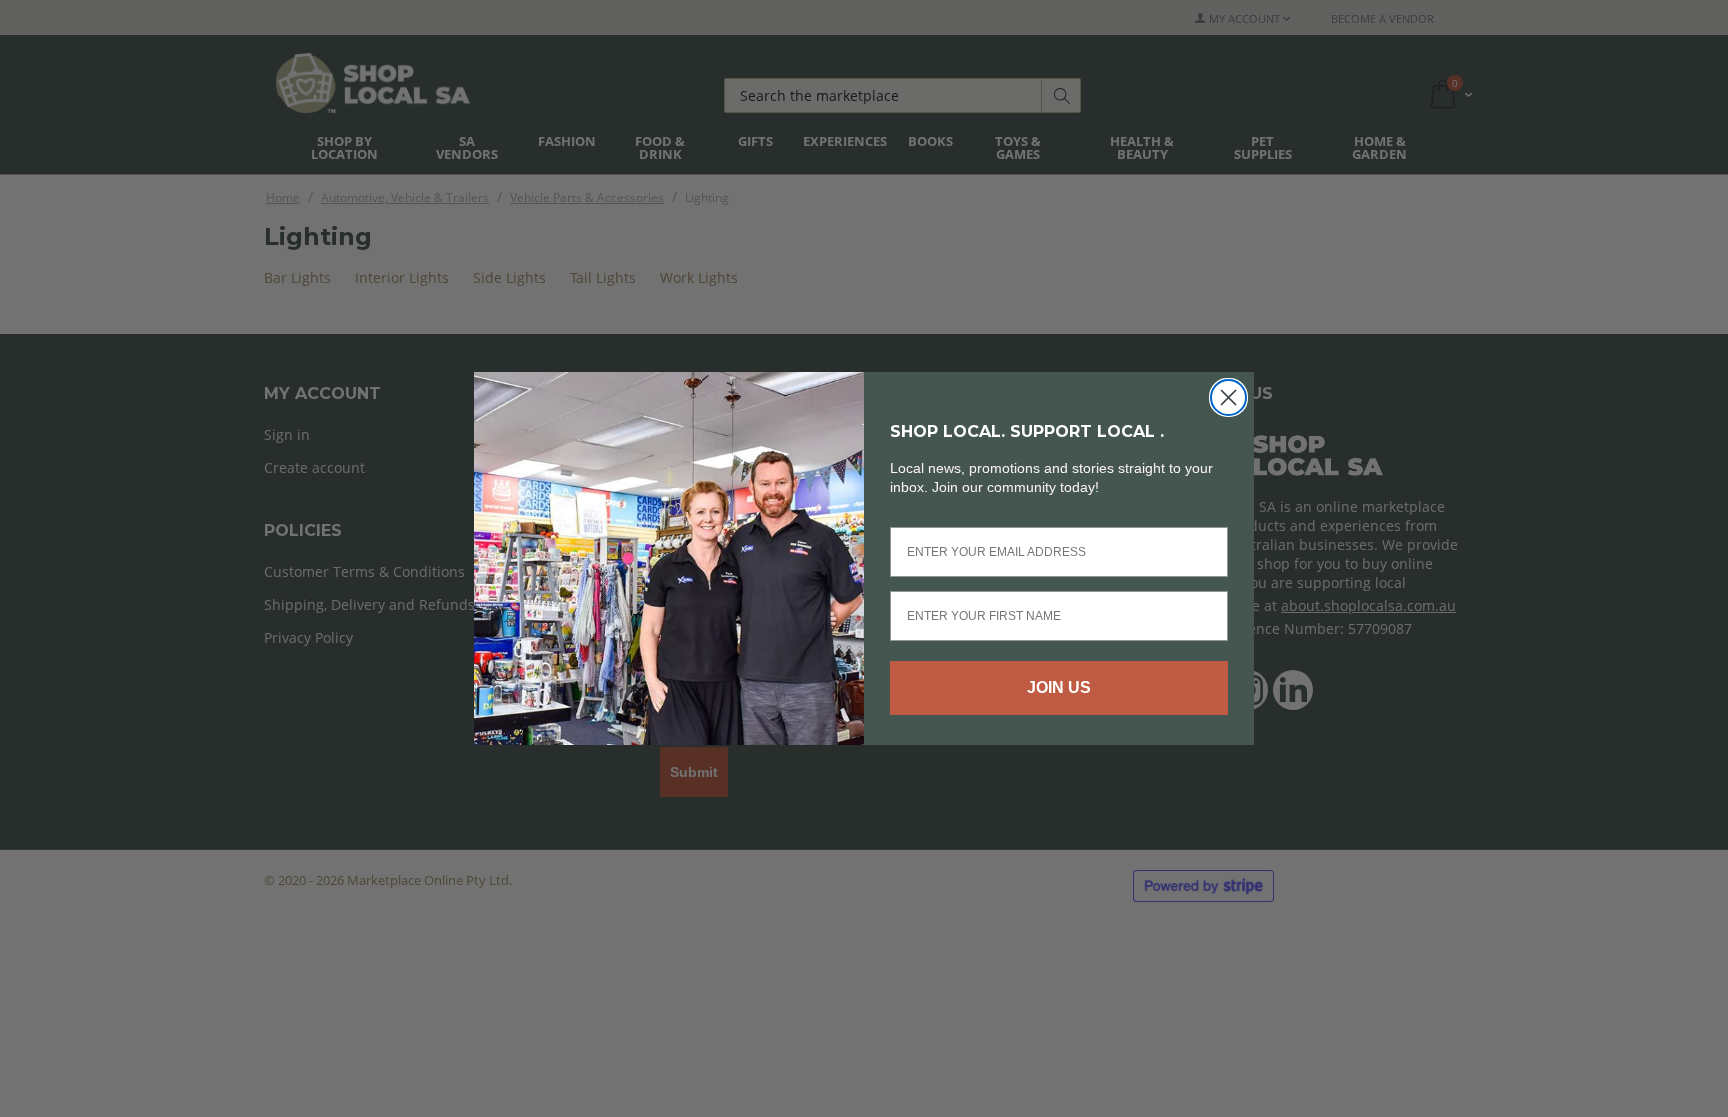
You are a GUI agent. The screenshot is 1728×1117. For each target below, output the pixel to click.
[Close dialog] (1228, 397)
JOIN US (1059, 687)
